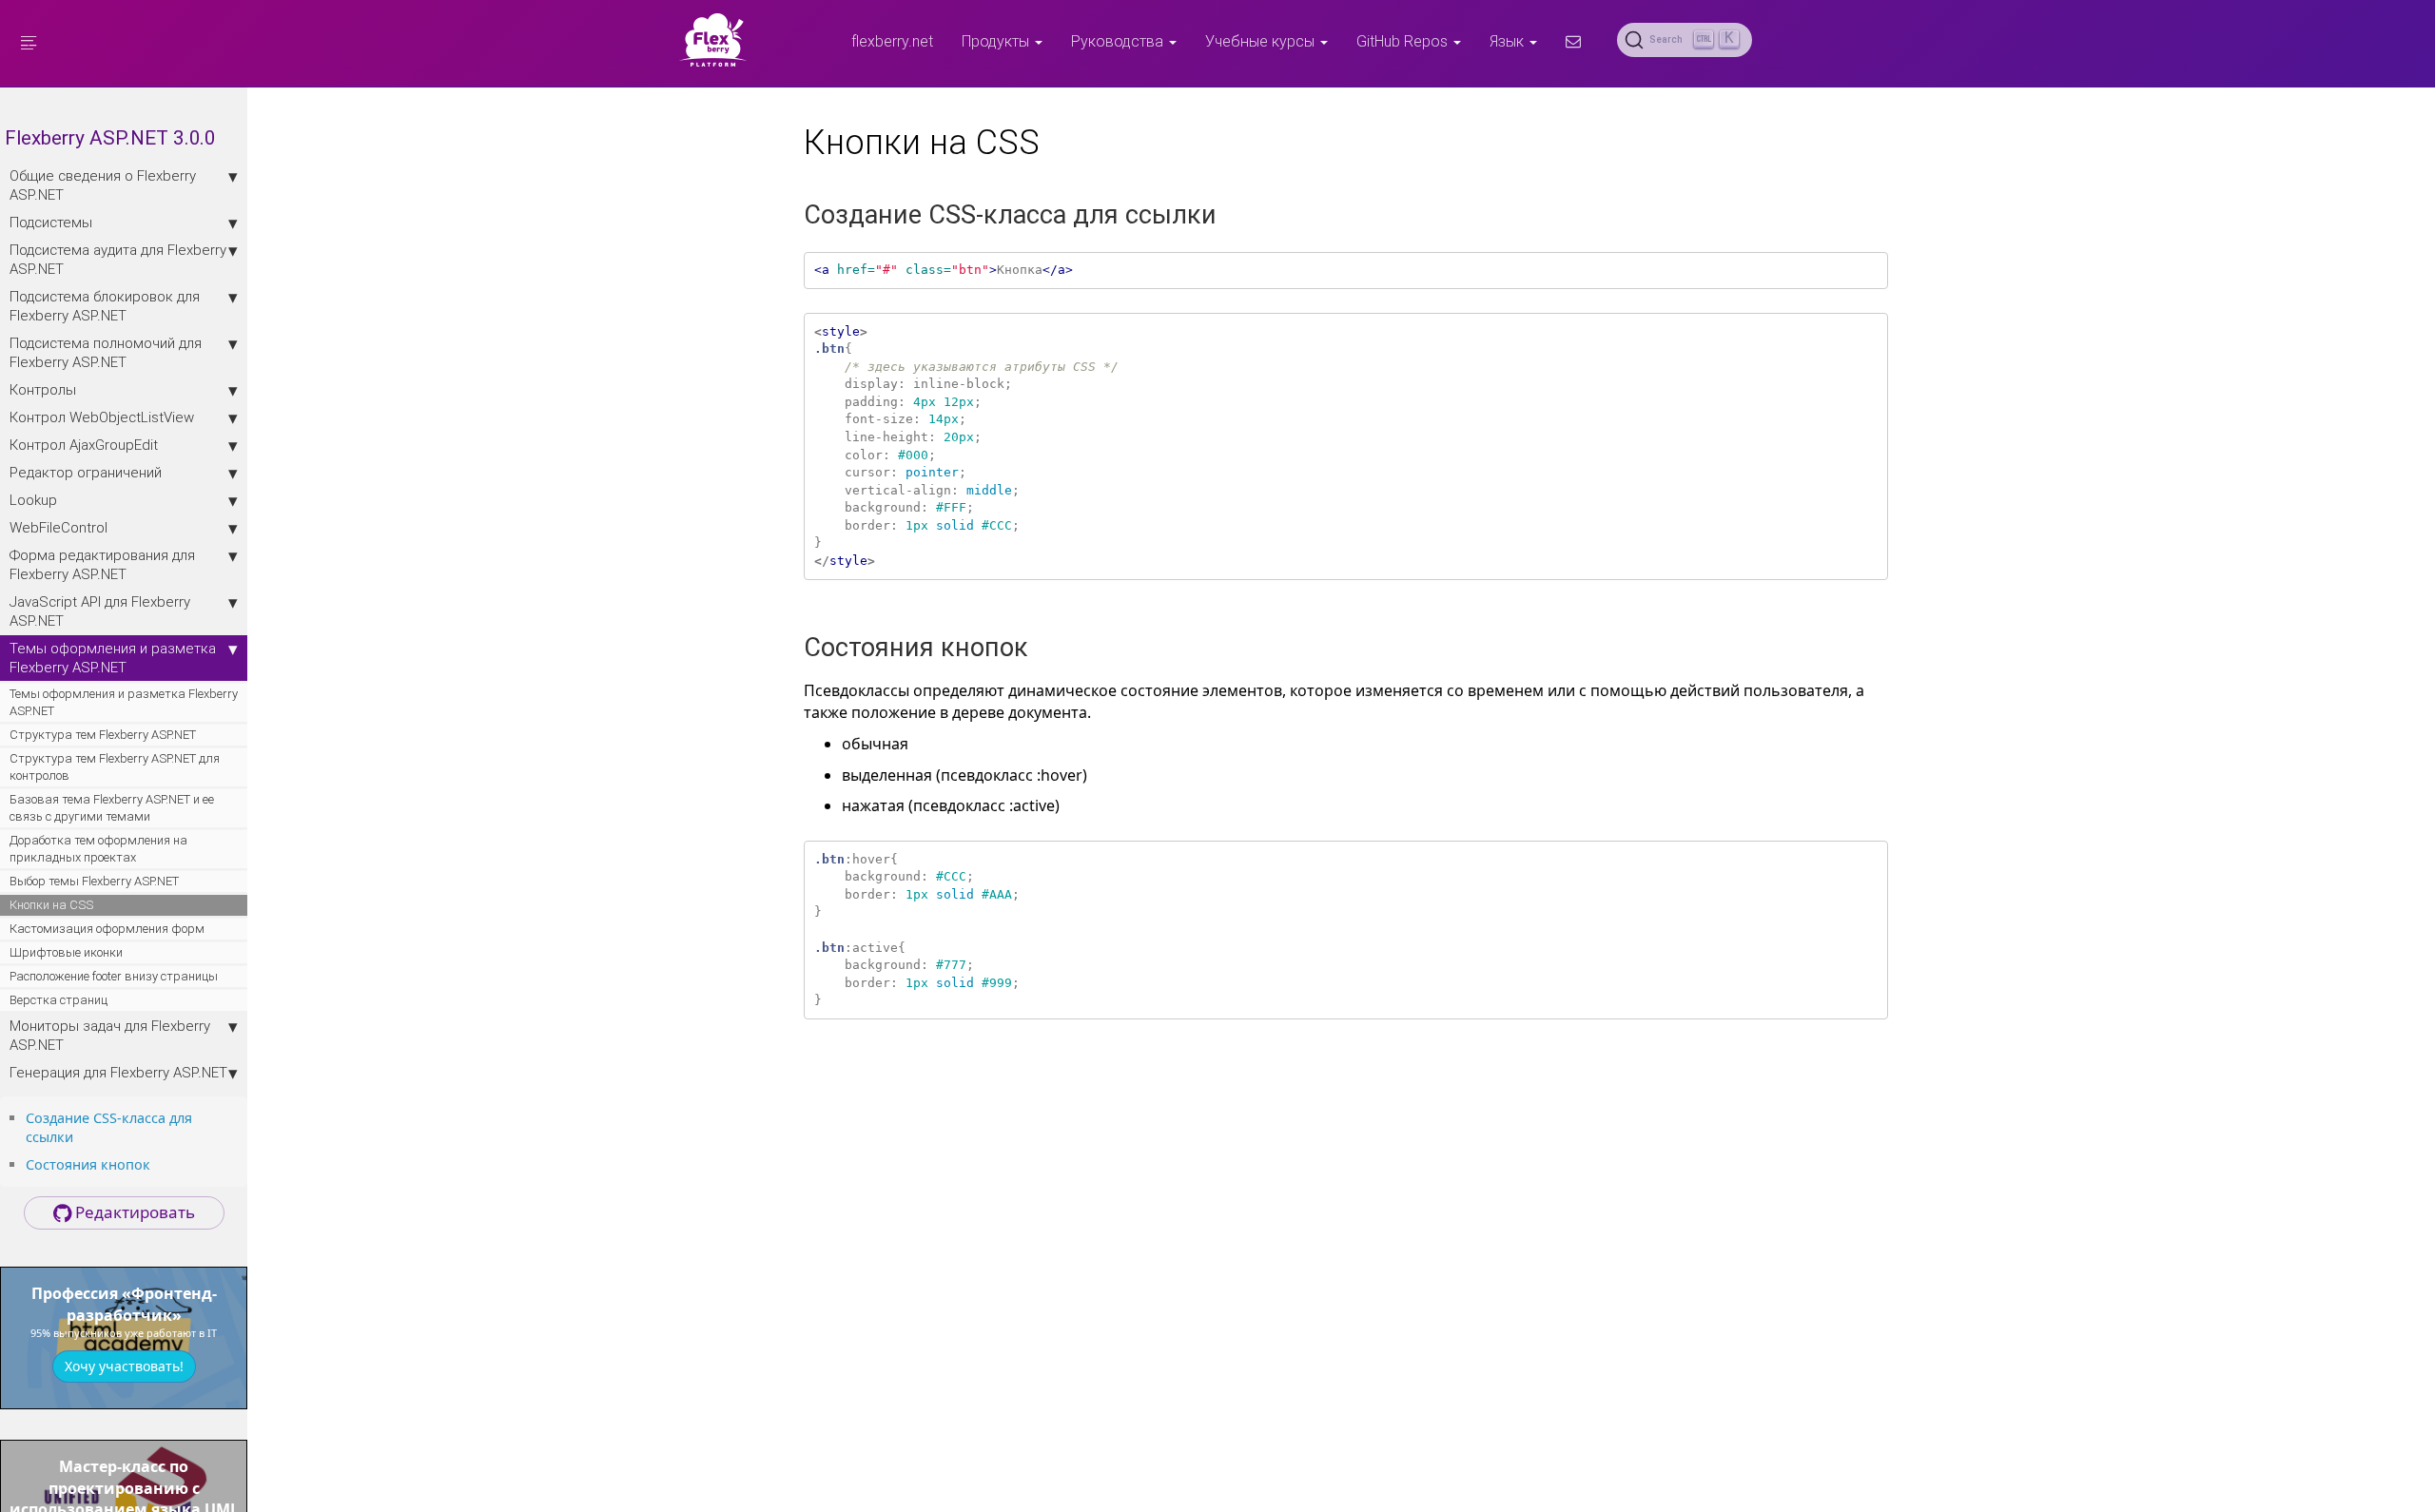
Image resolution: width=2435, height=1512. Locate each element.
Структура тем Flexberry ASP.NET (103, 735)
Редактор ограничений (86, 472)
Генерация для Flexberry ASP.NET (118, 1072)
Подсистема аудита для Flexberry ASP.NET (118, 259)
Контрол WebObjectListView (102, 417)
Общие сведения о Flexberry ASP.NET (103, 185)
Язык (1509, 41)
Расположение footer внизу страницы (114, 976)
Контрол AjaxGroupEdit (84, 445)
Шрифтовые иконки (66, 952)
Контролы (43, 389)
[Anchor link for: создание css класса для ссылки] (80, 1136)
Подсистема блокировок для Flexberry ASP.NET (105, 306)
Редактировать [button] (133, 1212)
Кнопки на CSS (51, 905)
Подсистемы (51, 222)
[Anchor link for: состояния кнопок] (157, 1163)
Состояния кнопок (88, 1164)
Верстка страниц (58, 1000)
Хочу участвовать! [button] (124, 1366)
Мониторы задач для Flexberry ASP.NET (110, 1035)
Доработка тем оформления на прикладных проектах (98, 849)
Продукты (997, 41)
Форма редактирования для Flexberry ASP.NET (102, 564)
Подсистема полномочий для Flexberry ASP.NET (106, 352)
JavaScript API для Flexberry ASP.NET (100, 611)
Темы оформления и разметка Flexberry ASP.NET (113, 658)
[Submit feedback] (1573, 41)
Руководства (1119, 41)
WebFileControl (58, 527)
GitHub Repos (1404, 41)
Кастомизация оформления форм (107, 929)
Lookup (33, 500)
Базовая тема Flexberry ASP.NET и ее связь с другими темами (112, 808)
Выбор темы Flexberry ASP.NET (94, 881)
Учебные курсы (1262, 41)
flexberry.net (892, 41)
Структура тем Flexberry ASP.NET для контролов (115, 767)
